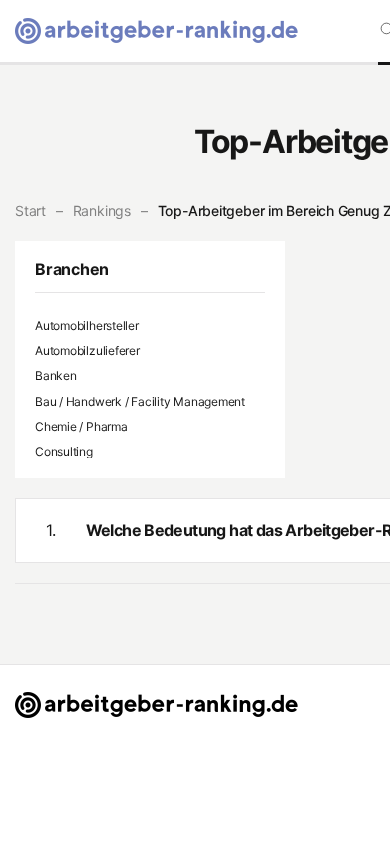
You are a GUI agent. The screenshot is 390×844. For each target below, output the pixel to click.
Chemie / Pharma (81, 426)
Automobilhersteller (87, 325)
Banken (56, 375)
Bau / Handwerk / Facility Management (140, 401)
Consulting (64, 451)
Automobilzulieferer (87, 350)
